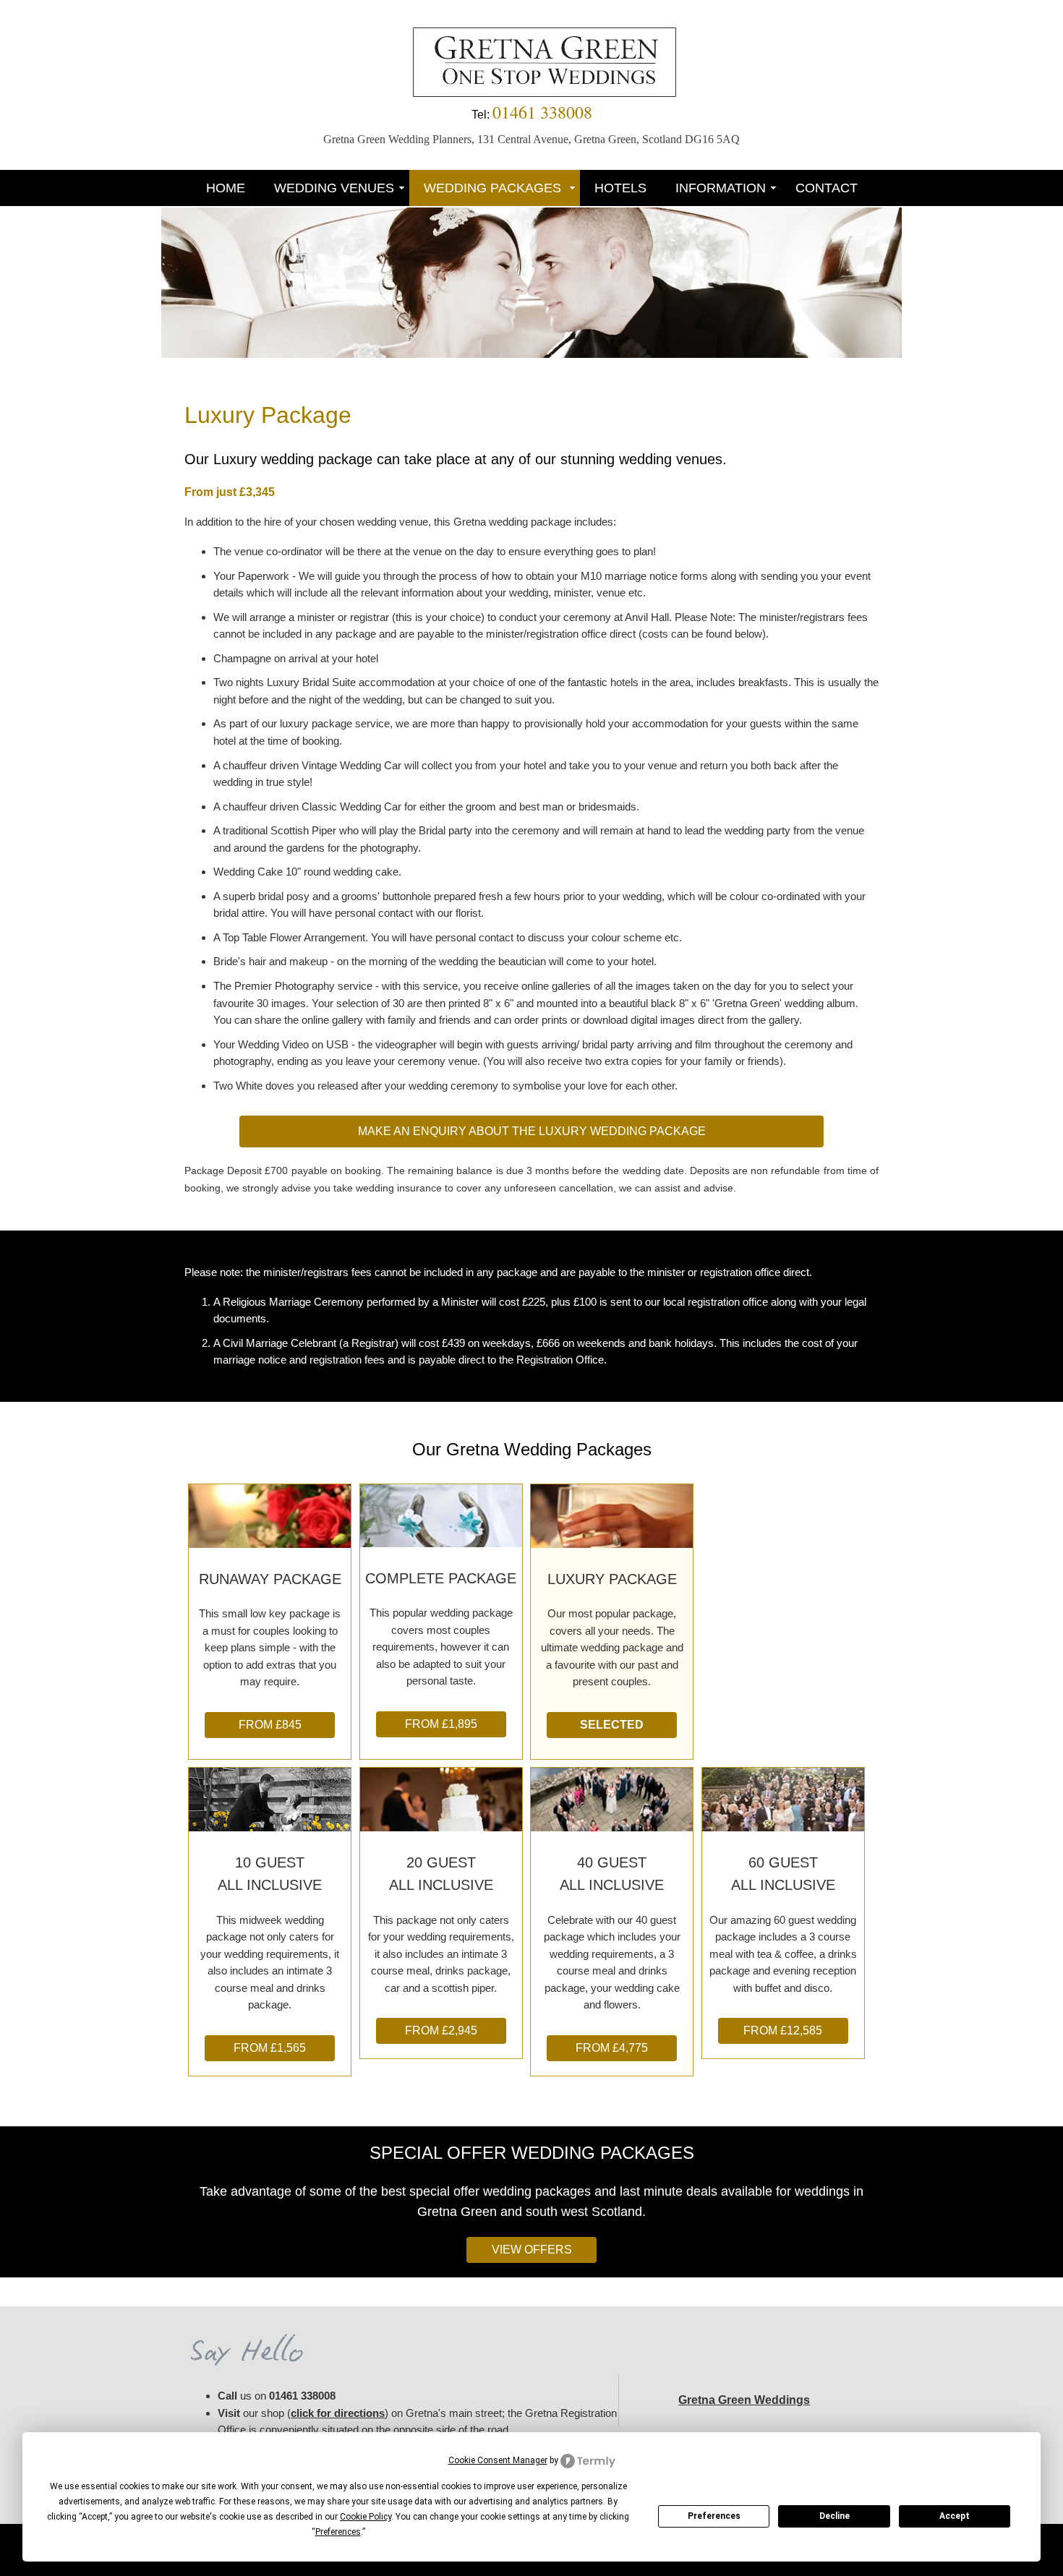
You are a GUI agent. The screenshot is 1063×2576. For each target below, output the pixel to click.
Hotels (620, 188)
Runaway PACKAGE (270, 1579)
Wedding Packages (494, 188)
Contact (827, 188)
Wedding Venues (334, 188)
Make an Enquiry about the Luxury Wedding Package (532, 1131)
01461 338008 (302, 2396)
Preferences (714, 2516)
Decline (834, 2516)
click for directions (338, 2413)
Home (226, 188)
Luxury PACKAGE (612, 1579)
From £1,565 (270, 2048)
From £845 (270, 1725)
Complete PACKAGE (441, 1578)
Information (721, 188)
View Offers (532, 2250)
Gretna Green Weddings (744, 2400)
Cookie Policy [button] (366, 2517)
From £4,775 (612, 2048)
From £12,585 (783, 2031)
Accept (955, 2516)
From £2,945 (441, 2031)
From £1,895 (441, 1724)
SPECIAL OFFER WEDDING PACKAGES (532, 2153)
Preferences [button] (338, 2532)
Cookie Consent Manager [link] (498, 2460)
